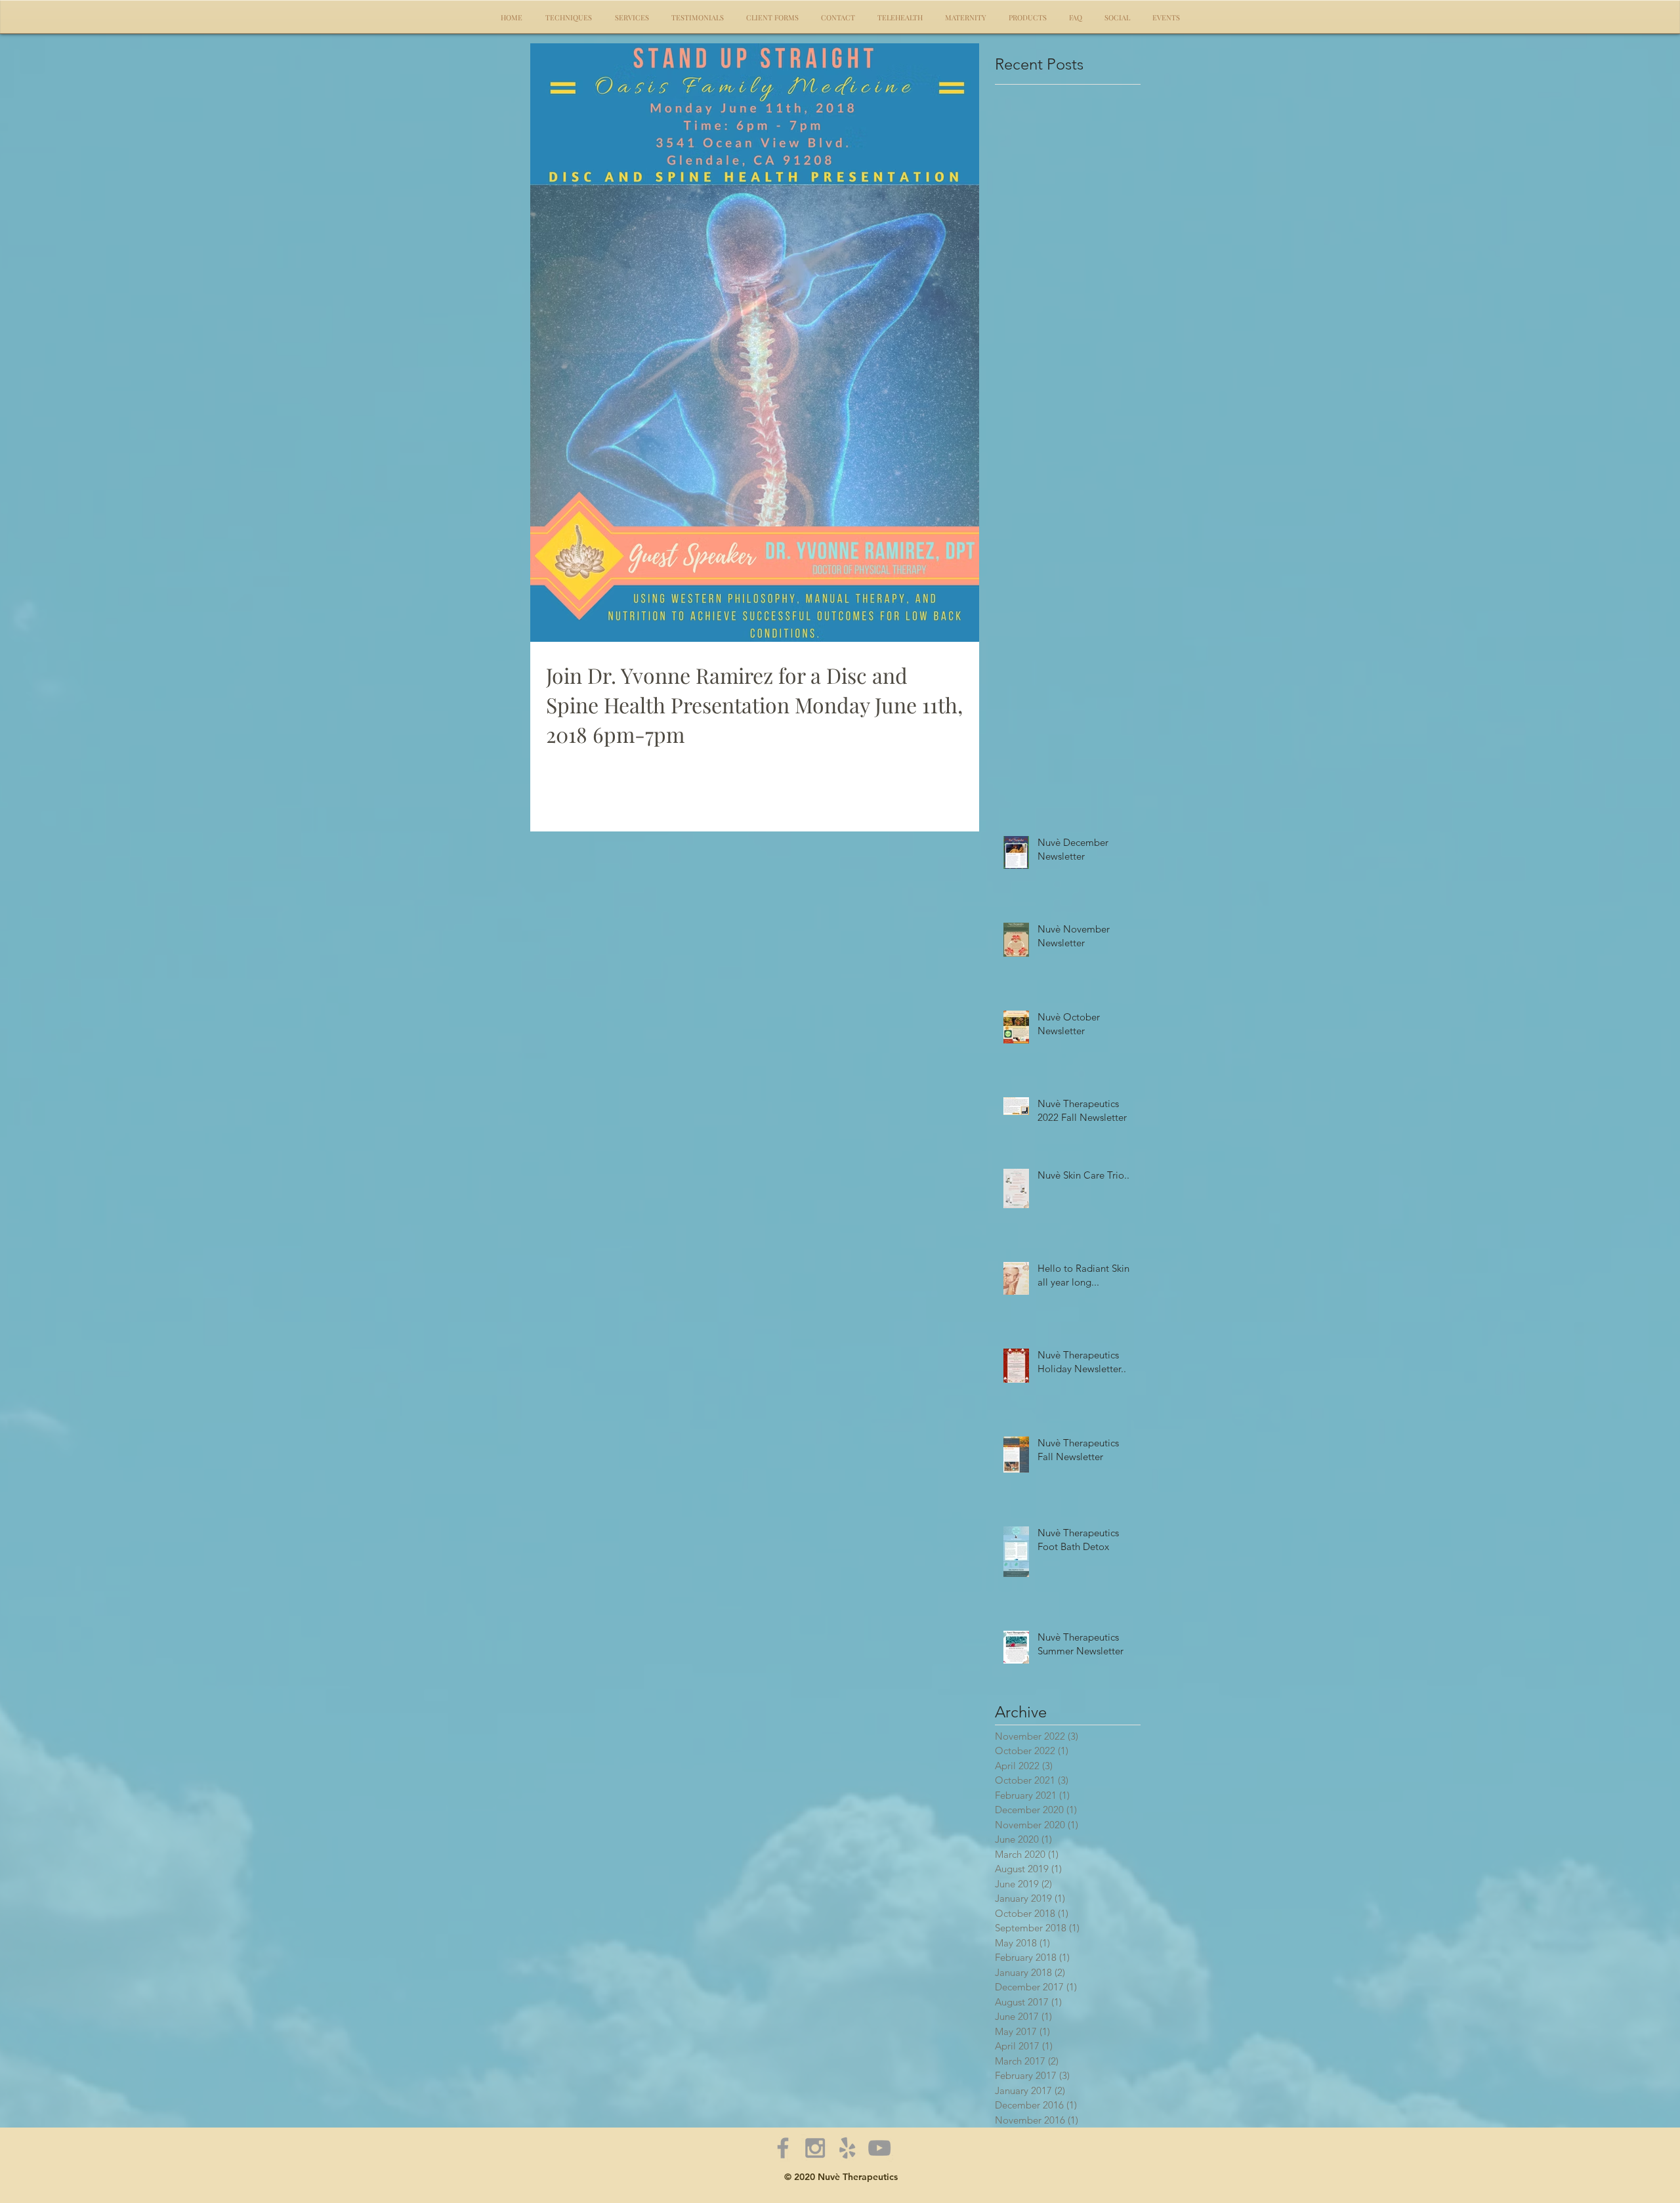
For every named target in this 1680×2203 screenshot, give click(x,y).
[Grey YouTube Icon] (879, 2148)
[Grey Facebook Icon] (783, 2148)
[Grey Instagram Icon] (815, 2148)
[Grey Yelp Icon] (847, 2148)
